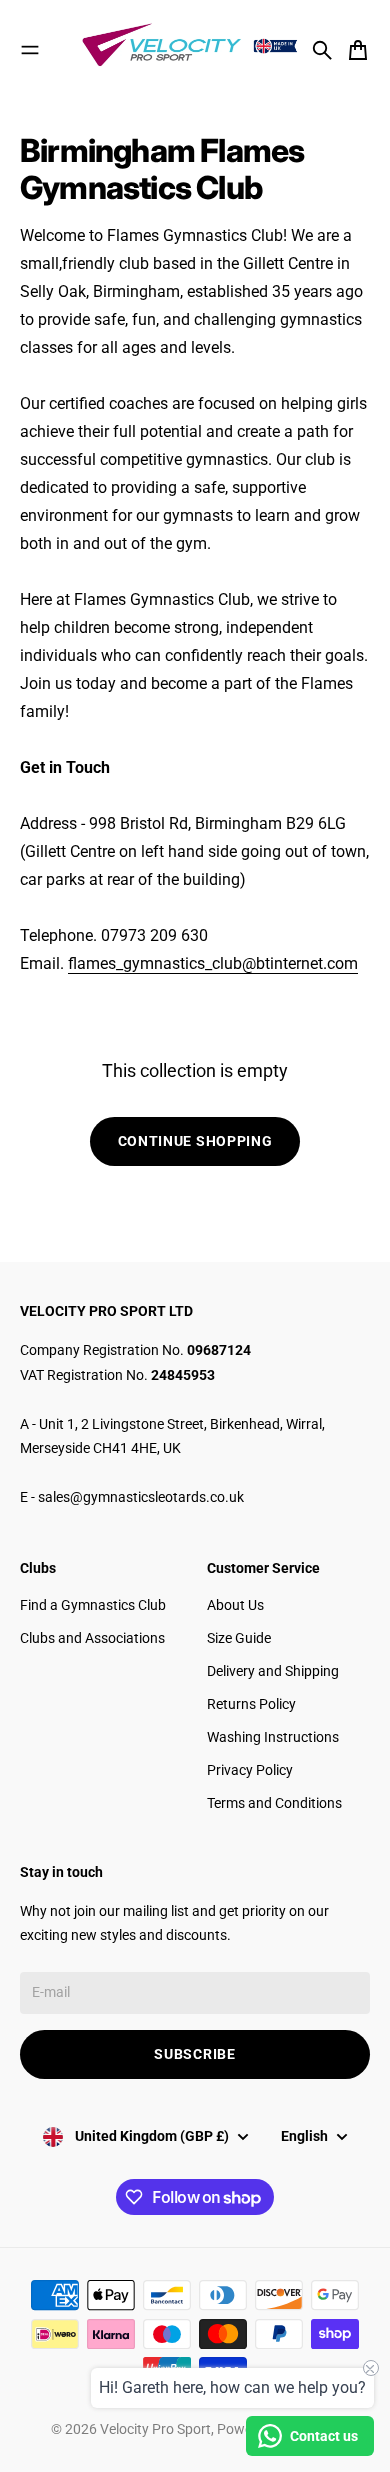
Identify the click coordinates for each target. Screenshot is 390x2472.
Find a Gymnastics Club (93, 1605)
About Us (235, 1605)
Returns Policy (251, 1704)
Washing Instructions (273, 1737)
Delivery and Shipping (273, 1671)
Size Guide (239, 1638)
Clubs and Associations (92, 1638)
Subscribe (194, 2054)
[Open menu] (30, 50)
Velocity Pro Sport (155, 2429)
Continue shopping (195, 1141)
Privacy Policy (250, 1770)
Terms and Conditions (274, 1803)
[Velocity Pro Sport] (192, 46)
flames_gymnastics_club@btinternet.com (213, 963)
